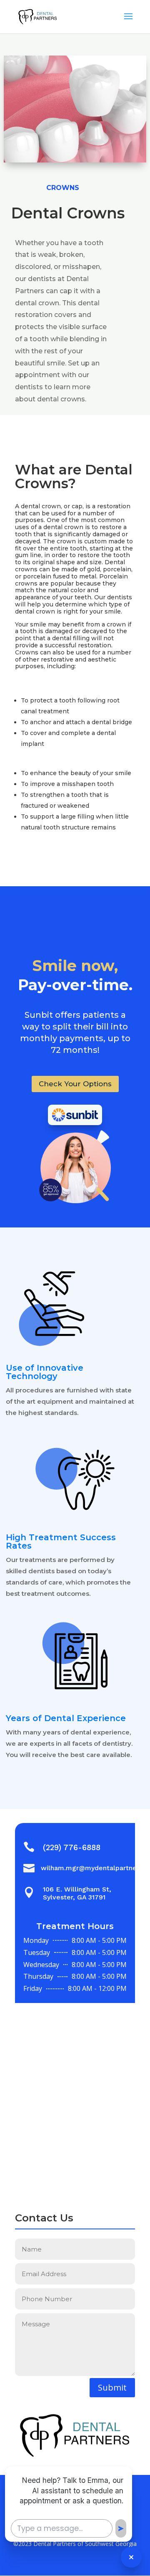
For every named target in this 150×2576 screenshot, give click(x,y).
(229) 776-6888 (72, 1847)
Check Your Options (75, 1084)
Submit (112, 2387)
